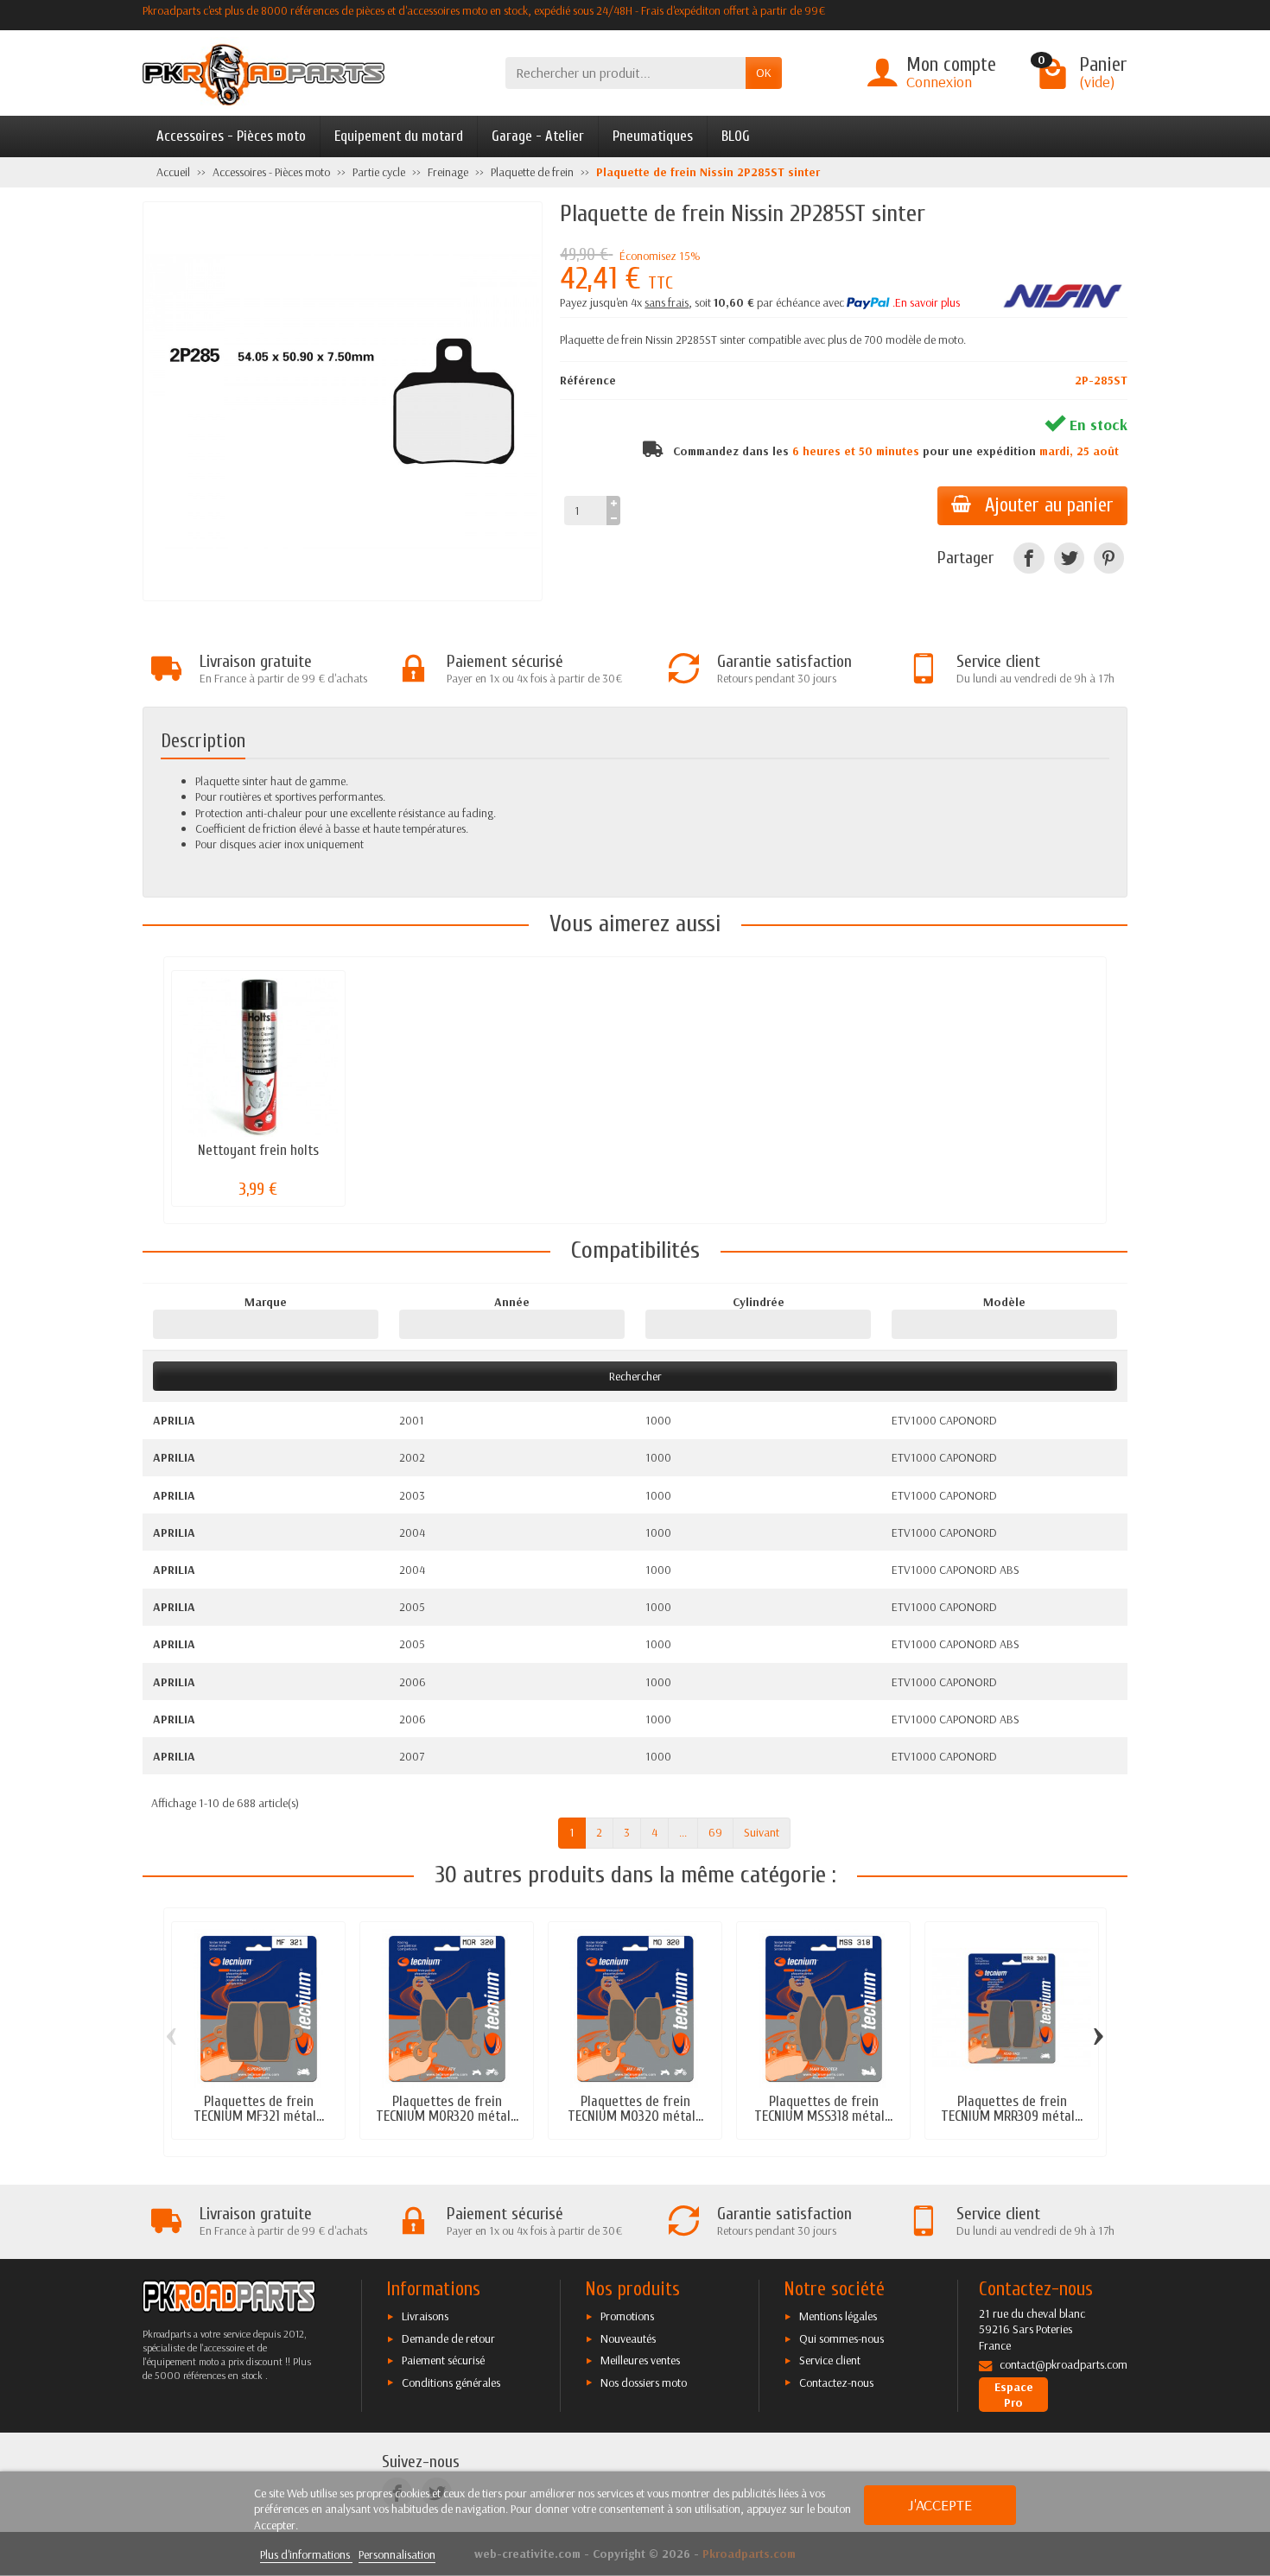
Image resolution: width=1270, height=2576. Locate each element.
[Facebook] (1029, 558)
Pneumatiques (653, 136)
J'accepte (940, 2505)
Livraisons (425, 2316)
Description (203, 741)
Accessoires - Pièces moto (231, 136)
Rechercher (635, 1376)
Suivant (762, 1832)
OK (764, 73)
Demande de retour (448, 2338)
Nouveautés (628, 2338)
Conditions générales (451, 2382)
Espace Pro (1014, 2395)
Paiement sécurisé (443, 2360)
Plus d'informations (306, 2554)
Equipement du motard (399, 136)
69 (715, 1832)
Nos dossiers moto (644, 2382)
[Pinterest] (1109, 558)
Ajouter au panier (1049, 505)
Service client (830, 2360)
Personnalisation (397, 2554)
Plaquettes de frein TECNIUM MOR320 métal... (447, 2109)
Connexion (939, 82)
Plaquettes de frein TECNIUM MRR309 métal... (1012, 2109)
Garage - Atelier (538, 136)
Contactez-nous (836, 2382)
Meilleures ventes (640, 2360)
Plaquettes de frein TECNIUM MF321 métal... (259, 2109)
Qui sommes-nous (841, 2338)
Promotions (627, 2316)
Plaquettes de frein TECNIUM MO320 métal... (635, 2109)
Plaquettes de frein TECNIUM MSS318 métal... (823, 2109)
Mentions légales (838, 2316)
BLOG (736, 136)
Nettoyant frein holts (258, 1150)
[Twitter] (1069, 558)
